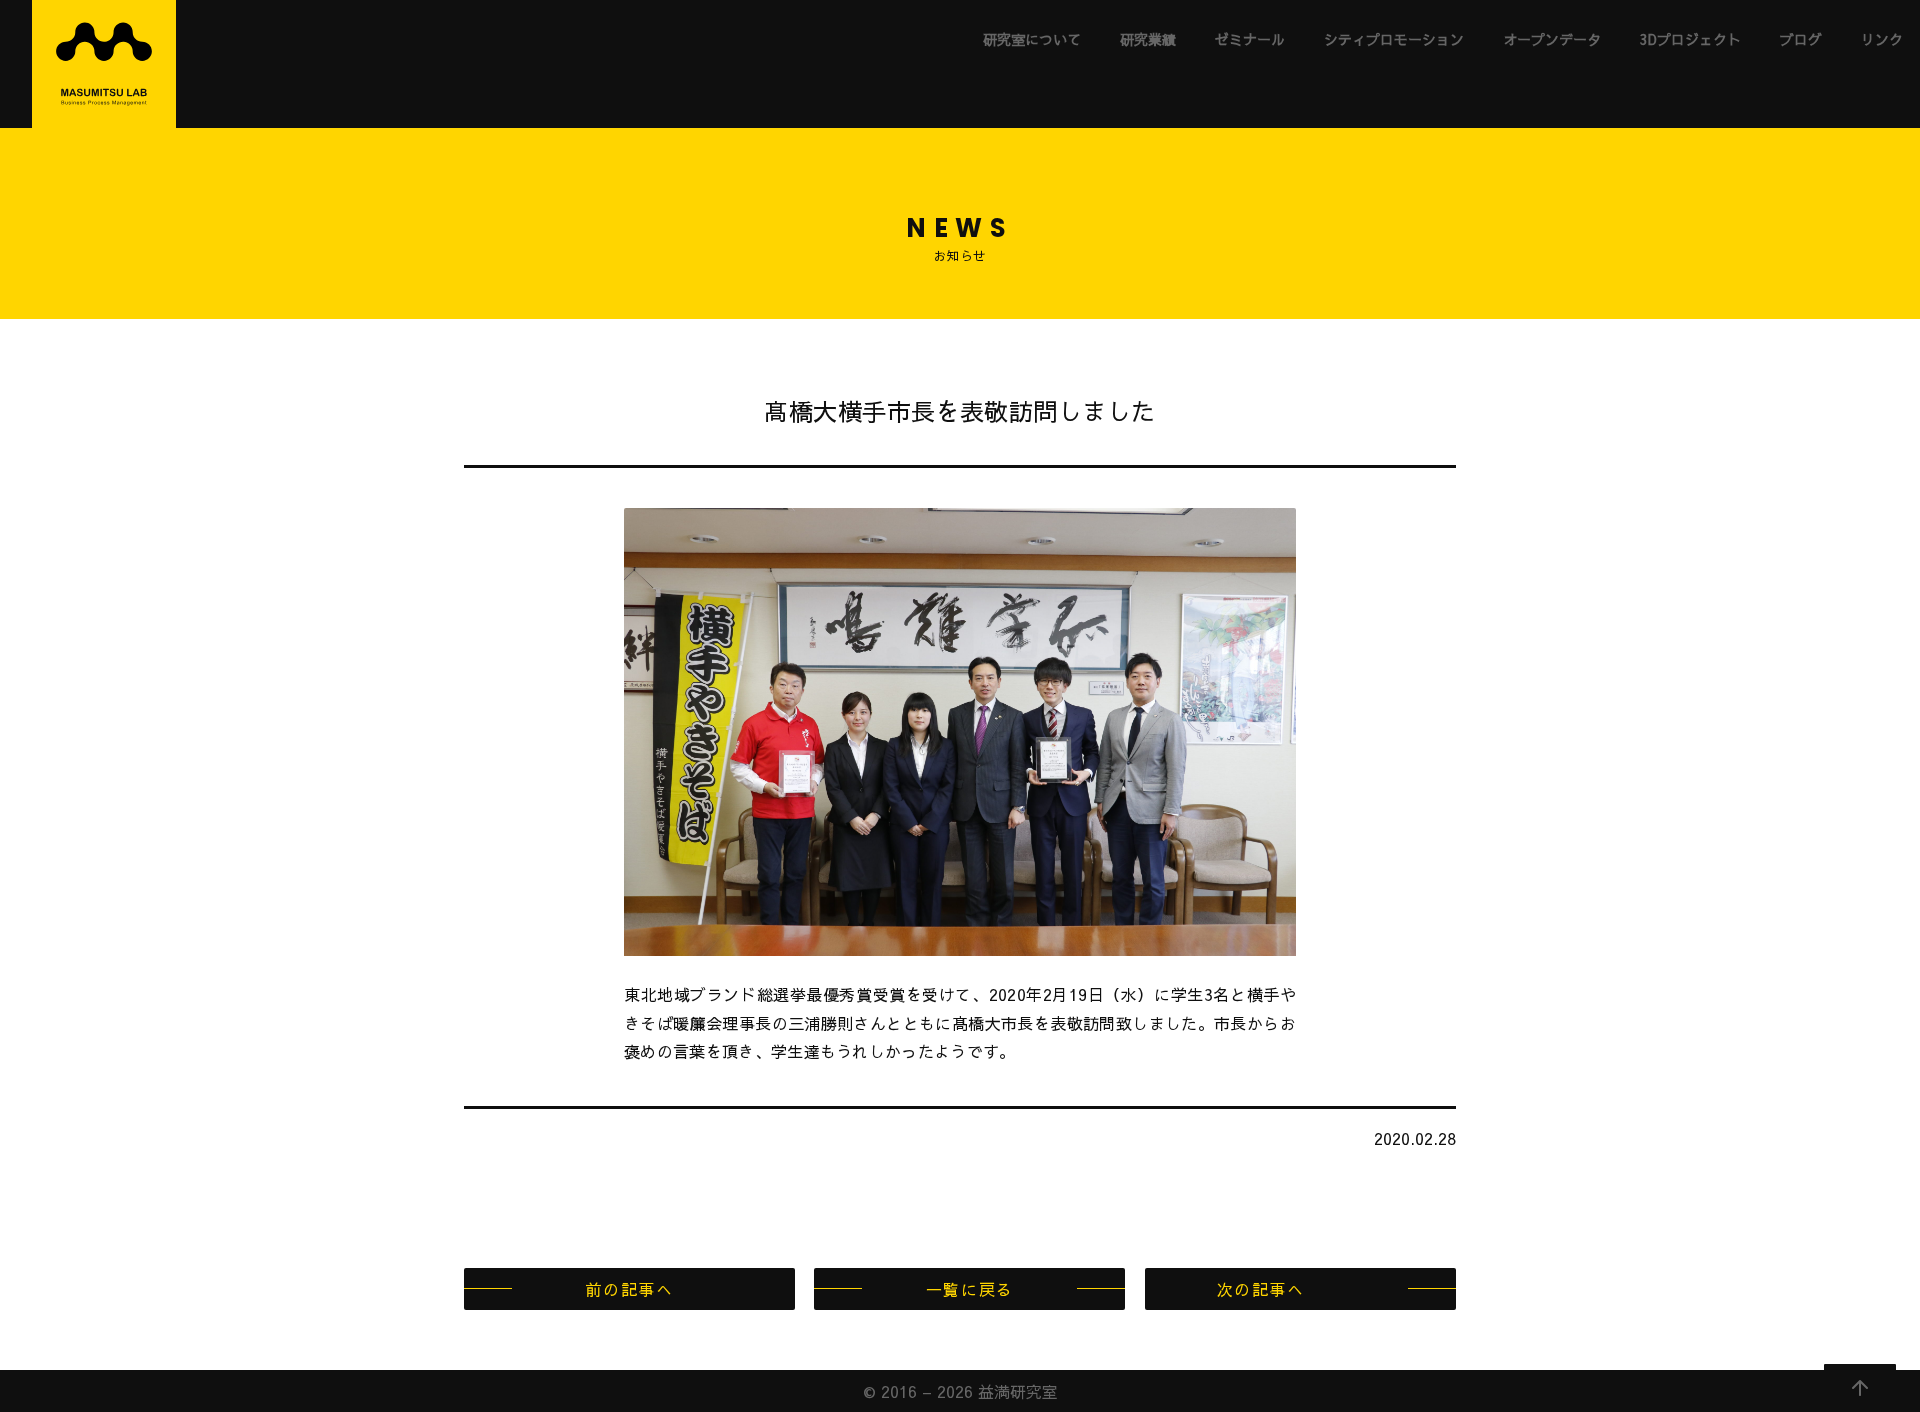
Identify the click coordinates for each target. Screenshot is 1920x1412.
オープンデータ (1552, 39)
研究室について (1032, 39)
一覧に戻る (970, 1289)
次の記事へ (1261, 1289)
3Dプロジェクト (1690, 39)
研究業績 (1148, 39)
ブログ (1801, 39)
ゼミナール (1250, 39)
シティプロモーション (1394, 39)
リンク (1882, 39)
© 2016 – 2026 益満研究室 (960, 1391)
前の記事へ (629, 1289)
